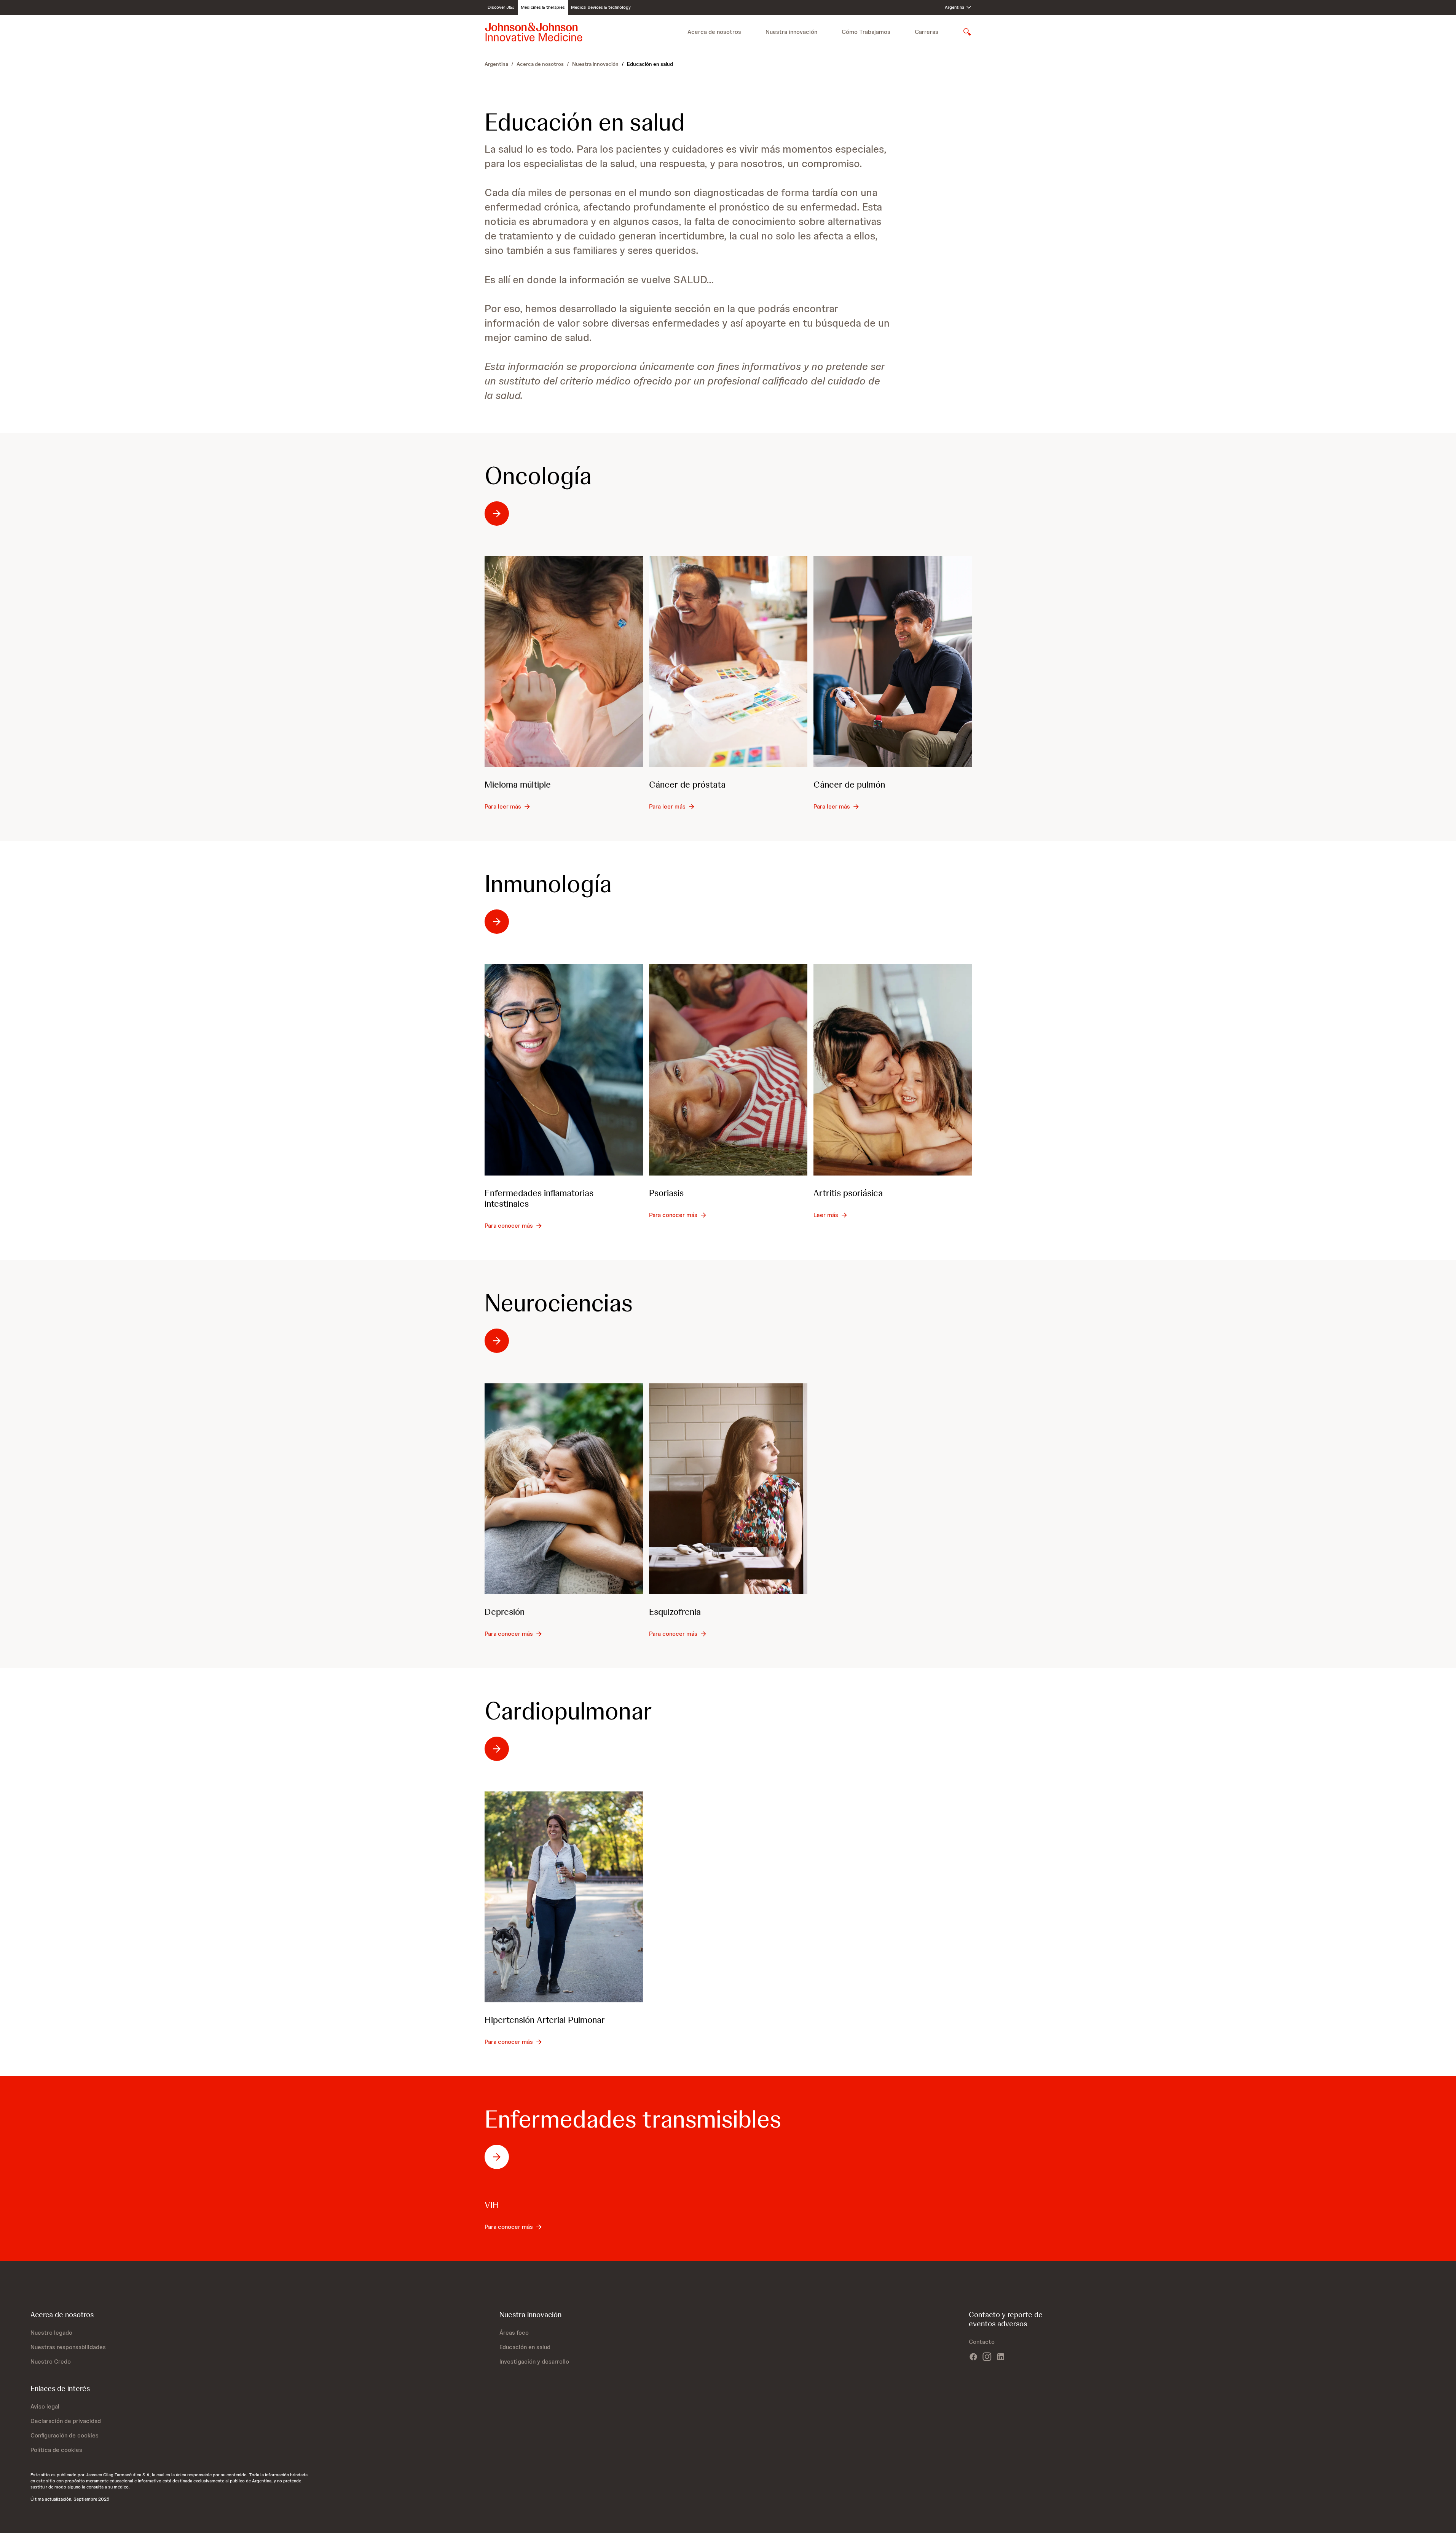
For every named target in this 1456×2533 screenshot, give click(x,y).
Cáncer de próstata (687, 784)
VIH (492, 2205)
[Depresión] (564, 1489)
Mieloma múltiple (518, 784)
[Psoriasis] (728, 1070)
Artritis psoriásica (848, 1193)
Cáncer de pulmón (849, 784)
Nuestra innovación (595, 64)
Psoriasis (666, 1193)
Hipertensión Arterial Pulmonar (545, 2020)
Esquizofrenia (675, 1612)
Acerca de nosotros (540, 64)
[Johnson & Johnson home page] (534, 32)
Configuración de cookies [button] (65, 2435)
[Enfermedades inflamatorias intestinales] (564, 1070)
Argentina (496, 64)
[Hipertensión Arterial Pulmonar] (564, 1897)
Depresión (505, 1612)
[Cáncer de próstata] (728, 662)
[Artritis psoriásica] (893, 1070)
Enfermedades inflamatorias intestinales (539, 1198)
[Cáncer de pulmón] (893, 662)
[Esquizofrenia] (728, 1489)
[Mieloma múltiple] (564, 662)
